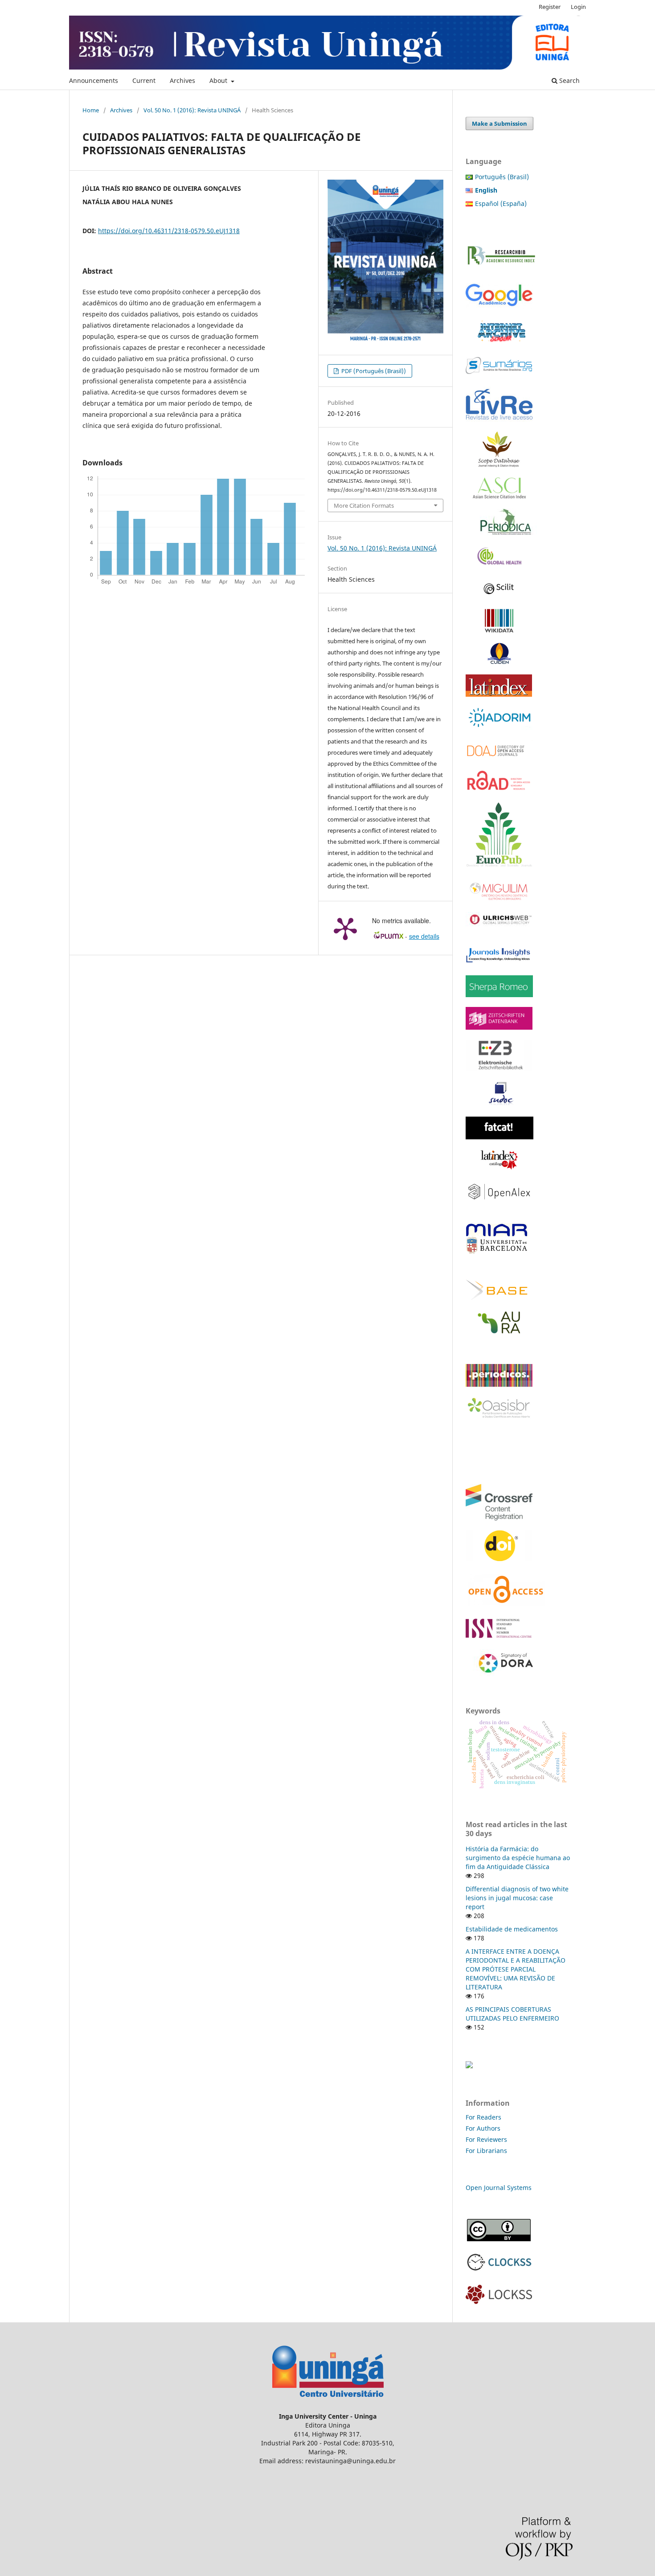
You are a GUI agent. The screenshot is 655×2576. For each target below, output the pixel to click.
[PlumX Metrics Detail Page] (345, 928)
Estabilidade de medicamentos (512, 1929)
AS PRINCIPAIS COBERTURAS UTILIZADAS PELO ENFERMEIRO (512, 2014)
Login (578, 7)
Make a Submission (499, 123)
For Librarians (486, 2151)
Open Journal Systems (499, 2188)
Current (144, 80)
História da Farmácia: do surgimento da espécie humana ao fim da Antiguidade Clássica (518, 1858)
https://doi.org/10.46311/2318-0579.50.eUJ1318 (169, 231)
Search (569, 80)
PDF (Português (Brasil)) (373, 371)
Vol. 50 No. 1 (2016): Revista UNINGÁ (192, 110)
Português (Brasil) (502, 177)
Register (550, 7)
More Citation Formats (364, 505)
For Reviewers (487, 2139)
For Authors (483, 2128)
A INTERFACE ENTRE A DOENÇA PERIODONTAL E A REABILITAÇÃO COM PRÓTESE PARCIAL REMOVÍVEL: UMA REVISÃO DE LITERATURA (516, 1969)
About (219, 80)
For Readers (483, 2117)
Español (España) (501, 203)
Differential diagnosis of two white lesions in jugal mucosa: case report (517, 1898)
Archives (182, 80)
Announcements (94, 80)
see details (424, 936)
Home (91, 110)
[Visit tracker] (469, 2066)
